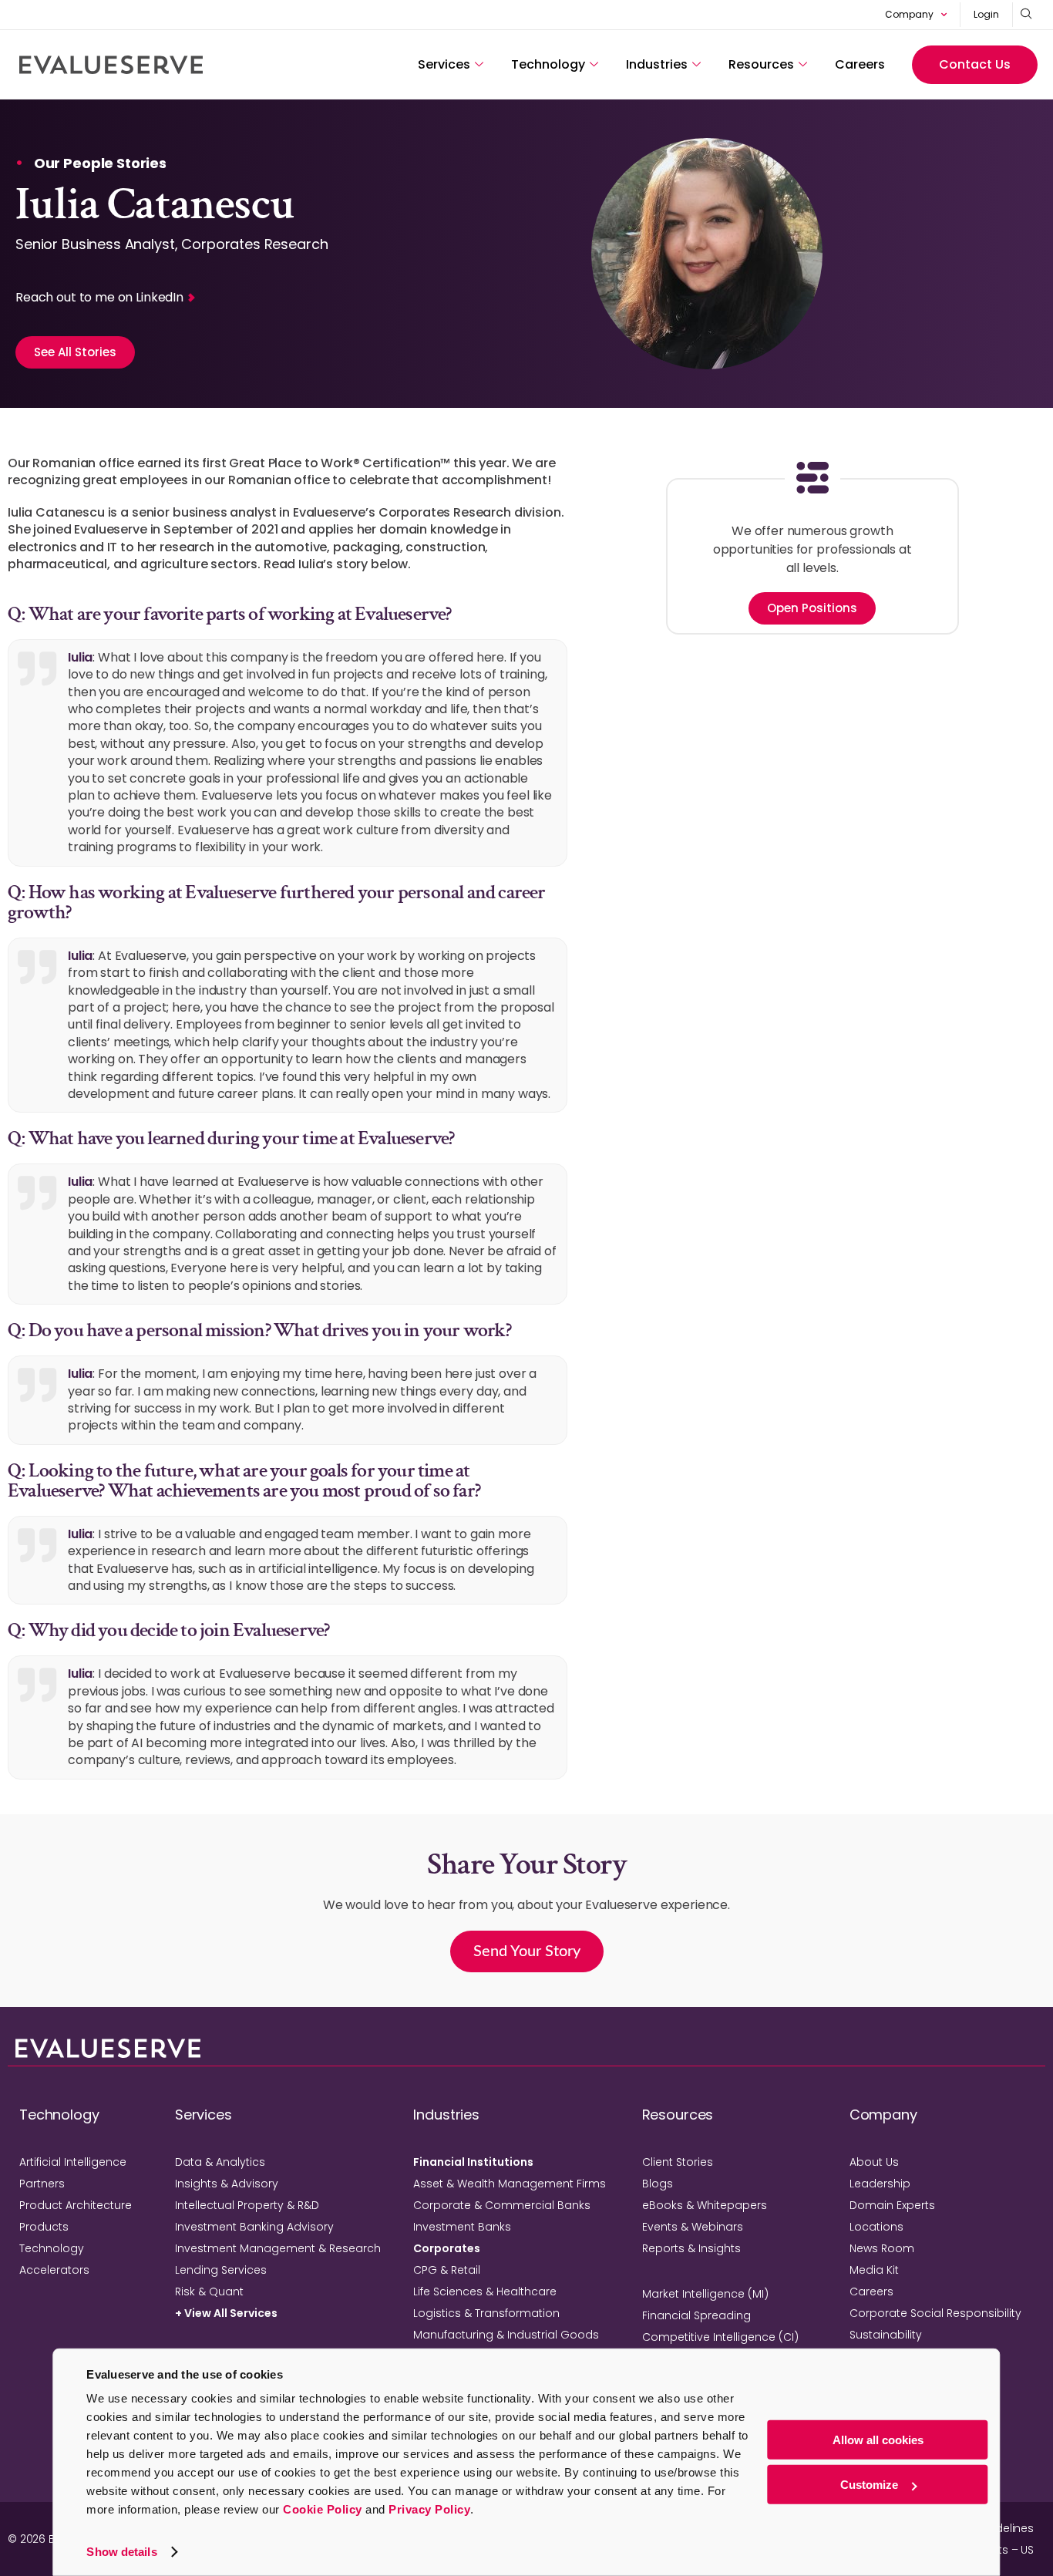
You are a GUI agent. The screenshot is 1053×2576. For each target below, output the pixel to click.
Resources (761, 64)
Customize (869, 2485)
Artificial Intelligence (73, 2162)
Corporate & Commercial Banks (502, 2205)
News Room (882, 2248)
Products (44, 2227)
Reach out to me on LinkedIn (99, 297)
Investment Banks (462, 2227)
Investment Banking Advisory (254, 2227)
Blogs (658, 2184)
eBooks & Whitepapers (705, 2205)
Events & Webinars (693, 2227)
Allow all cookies (878, 2440)
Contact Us (975, 64)
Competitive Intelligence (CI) (720, 2337)
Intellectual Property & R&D (247, 2205)
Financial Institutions (473, 2162)
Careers (860, 64)
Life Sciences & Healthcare (485, 2291)
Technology (548, 64)
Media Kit (874, 2270)
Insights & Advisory (227, 2184)
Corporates (447, 2248)
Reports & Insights (691, 2248)
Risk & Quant (209, 2291)
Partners (42, 2184)
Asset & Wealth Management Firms (510, 2184)
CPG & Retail (447, 2270)
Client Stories (678, 2162)
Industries (657, 64)
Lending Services (221, 2270)
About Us (874, 2162)
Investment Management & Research (278, 2248)
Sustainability (886, 2335)
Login (986, 14)
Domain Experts (892, 2205)
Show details (121, 2552)
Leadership (880, 2184)
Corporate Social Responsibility (935, 2313)
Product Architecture (76, 2205)
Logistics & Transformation (486, 2313)
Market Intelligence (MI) (705, 2294)
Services (444, 64)
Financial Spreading (696, 2315)
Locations (876, 2227)
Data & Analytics (220, 2162)
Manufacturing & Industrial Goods (506, 2335)
